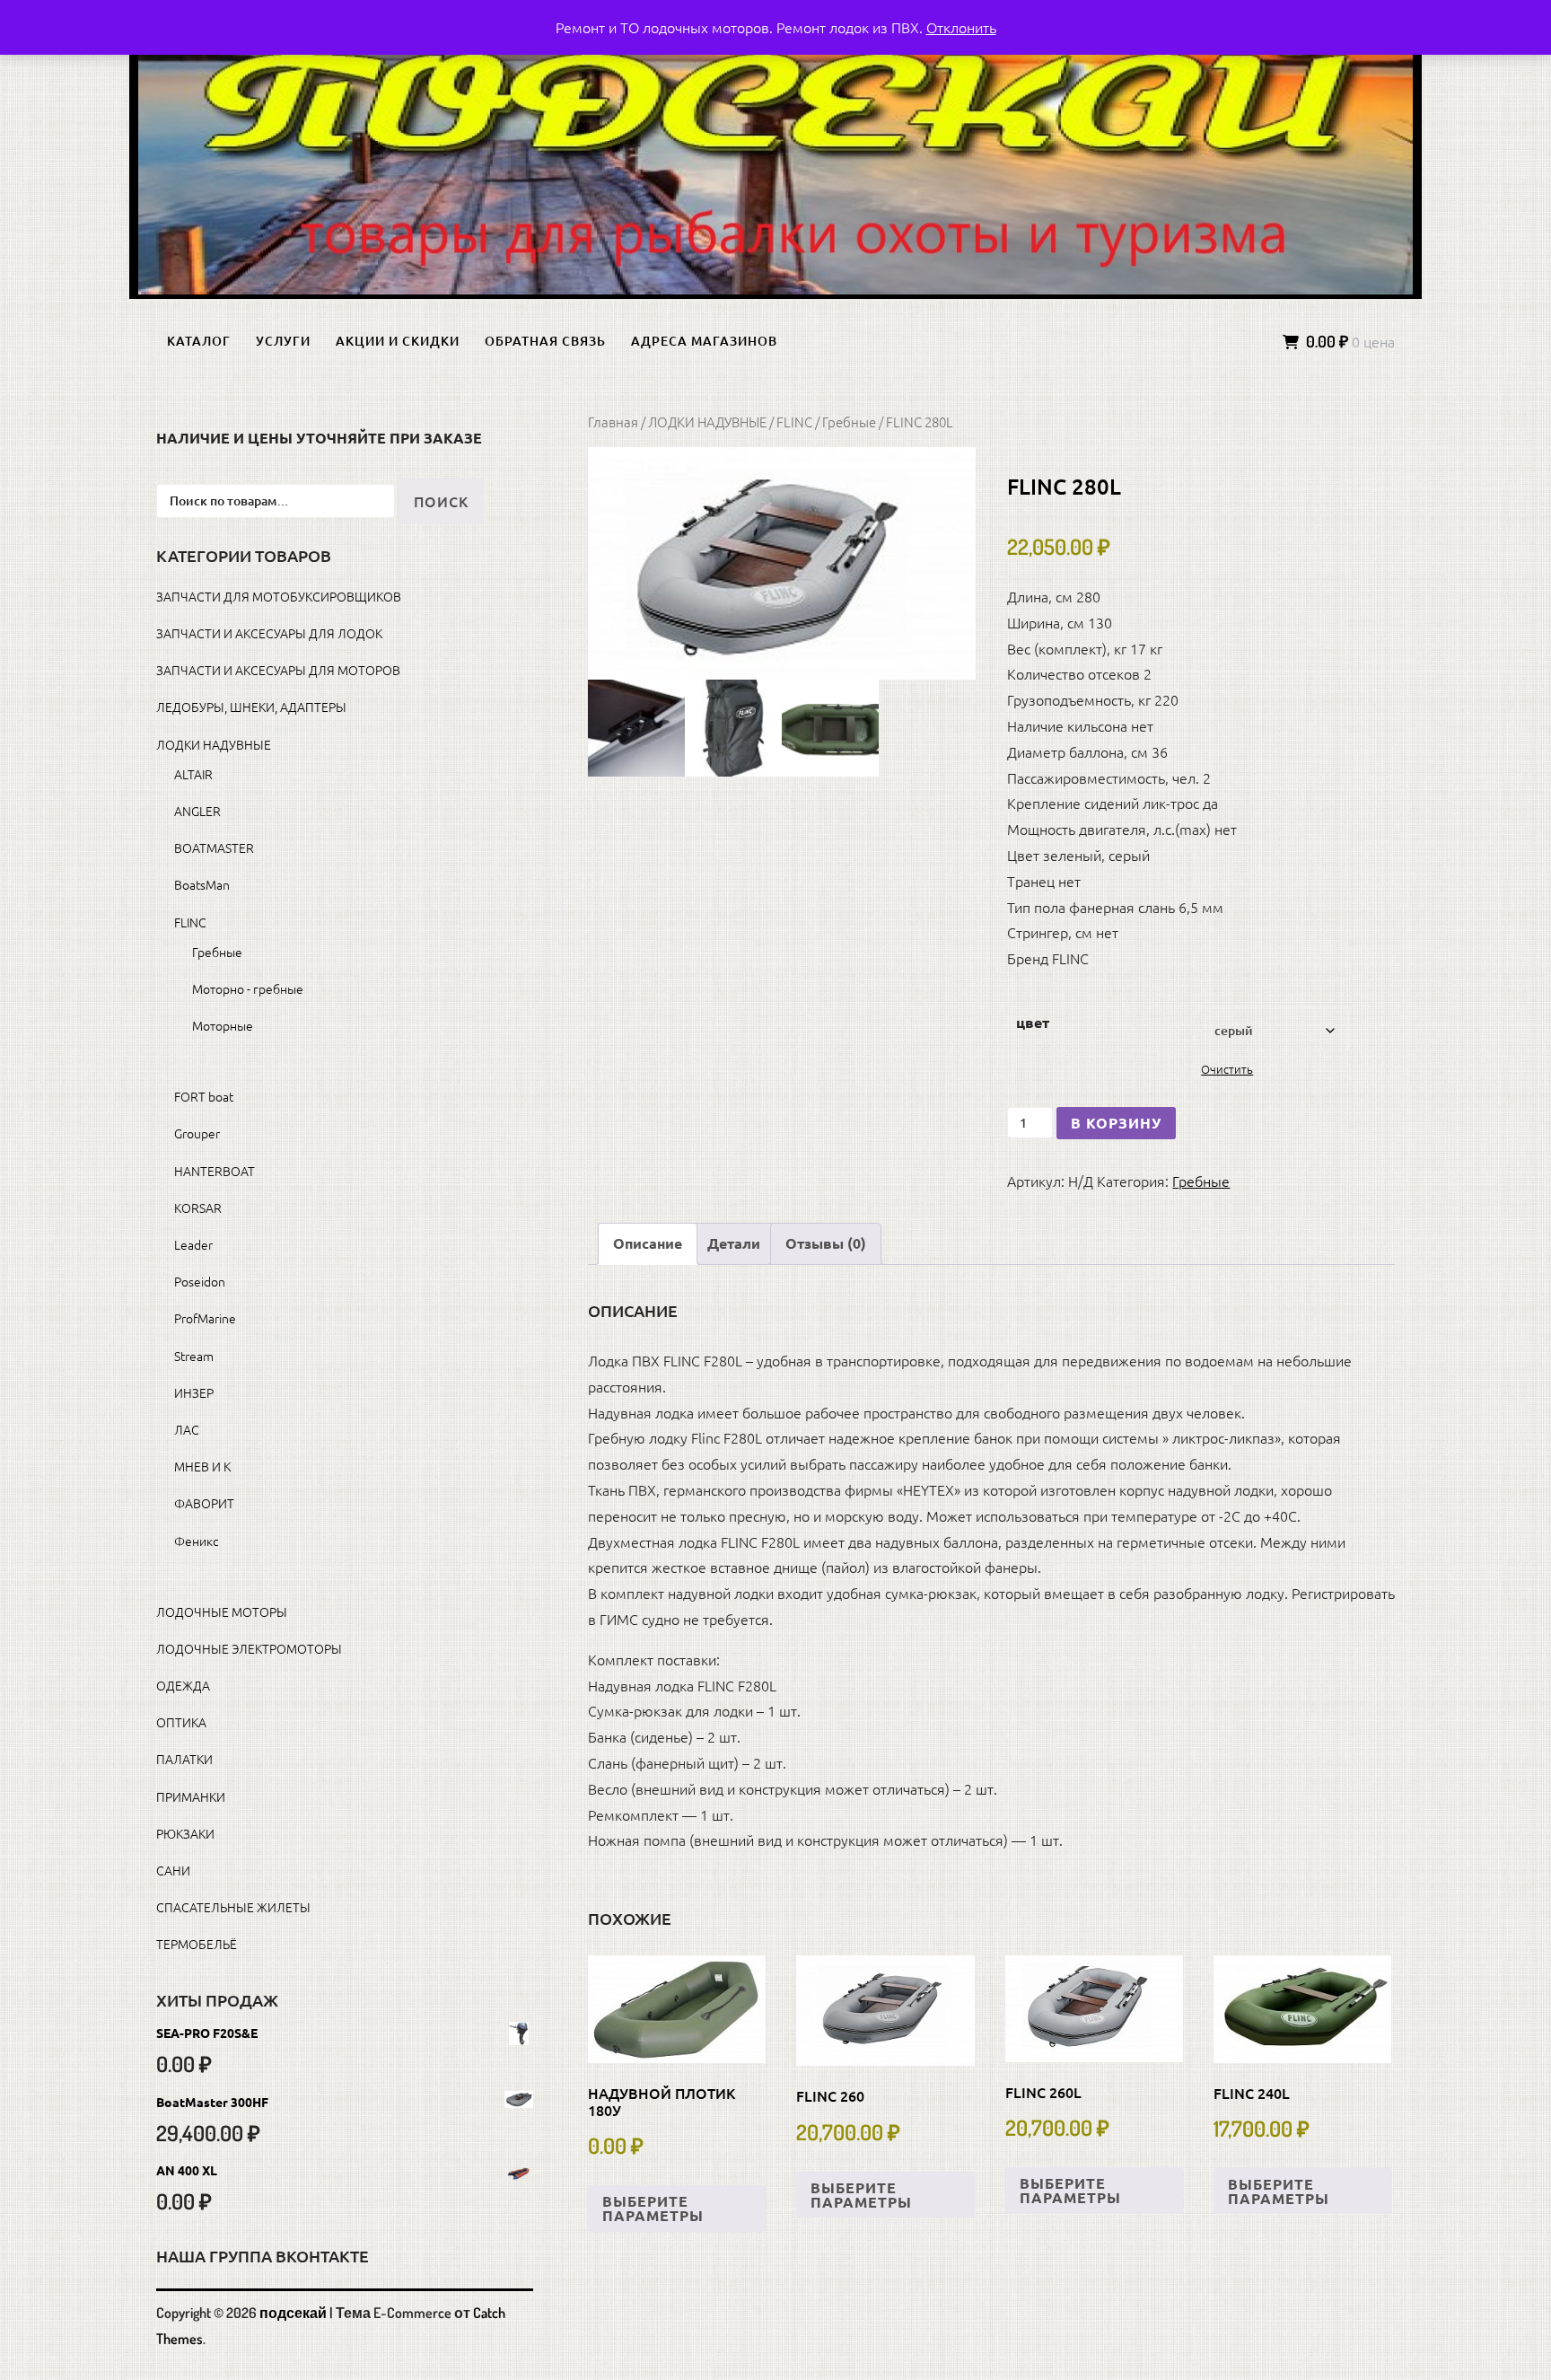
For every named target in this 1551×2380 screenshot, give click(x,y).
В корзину (1116, 1123)
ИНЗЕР (194, 1392)
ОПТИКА (181, 1722)
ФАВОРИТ (204, 1503)
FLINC (794, 422)
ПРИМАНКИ (191, 1796)
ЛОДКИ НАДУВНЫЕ (707, 422)
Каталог (199, 341)
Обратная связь (545, 341)
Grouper (197, 1133)
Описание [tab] (648, 1243)
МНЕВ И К (202, 1466)
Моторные (223, 1025)
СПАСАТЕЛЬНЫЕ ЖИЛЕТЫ (233, 1907)
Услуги (283, 341)
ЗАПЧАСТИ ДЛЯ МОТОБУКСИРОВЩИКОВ (279, 596)
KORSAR (198, 1208)
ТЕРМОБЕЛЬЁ (197, 1944)
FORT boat (204, 1096)
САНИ (173, 1870)
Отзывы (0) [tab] (826, 1243)
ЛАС (187, 1429)
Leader (193, 1244)
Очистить (1227, 1069)
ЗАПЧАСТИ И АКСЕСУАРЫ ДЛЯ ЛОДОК (269, 633)
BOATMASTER (214, 847)
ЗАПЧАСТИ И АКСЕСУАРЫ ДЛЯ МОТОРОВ (278, 670)
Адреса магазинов (704, 341)
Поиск (441, 501)
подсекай (293, 2313)
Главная (613, 422)
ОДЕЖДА (183, 1685)
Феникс (196, 1541)
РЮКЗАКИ (185, 1833)
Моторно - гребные (248, 988)
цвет (1033, 1022)
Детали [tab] (734, 1243)
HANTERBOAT (215, 1171)
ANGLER (197, 811)
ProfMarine (205, 1318)
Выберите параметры (653, 2208)
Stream (194, 1356)
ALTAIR (193, 774)
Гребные (849, 422)
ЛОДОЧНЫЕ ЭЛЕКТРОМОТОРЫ (249, 1648)
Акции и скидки (398, 341)
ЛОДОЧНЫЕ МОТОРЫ (222, 1612)
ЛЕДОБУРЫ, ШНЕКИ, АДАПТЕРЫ (251, 707)
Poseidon (200, 1281)
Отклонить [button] (961, 27)
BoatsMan (202, 884)
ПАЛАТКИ (184, 1759)
